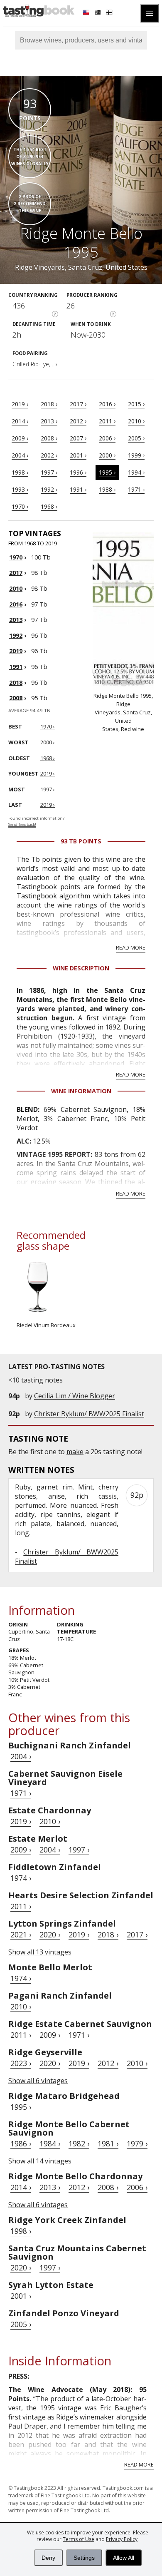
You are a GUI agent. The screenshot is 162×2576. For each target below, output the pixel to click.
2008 (16, 698)
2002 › (49, 455)
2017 (16, 573)
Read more (131, 947)
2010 (16, 588)
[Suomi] (110, 13)
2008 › (49, 438)
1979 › (137, 2143)
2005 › (136, 438)
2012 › (78, 421)
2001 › (78, 455)
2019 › (20, 404)
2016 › (107, 404)
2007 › (78, 438)
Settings (84, 2558)
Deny (48, 2558)
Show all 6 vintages (38, 2081)
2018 (16, 683)
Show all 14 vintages (40, 2161)
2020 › (50, 1934)
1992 (16, 635)
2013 (16, 620)
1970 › (20, 506)
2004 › (20, 455)
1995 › (107, 472)
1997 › (49, 472)
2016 (16, 604)
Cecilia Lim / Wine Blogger (75, 1396)
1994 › (136, 472)
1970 (16, 557)
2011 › (107, 421)
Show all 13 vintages (40, 1952)
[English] (87, 13)
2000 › (107, 455)
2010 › (136, 421)
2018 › (49, 404)
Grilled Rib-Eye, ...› (35, 364)
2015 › (136, 404)
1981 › (108, 2143)
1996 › (78, 472)
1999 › (136, 455)
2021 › (21, 1934)
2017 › (78, 404)
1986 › (21, 2143)
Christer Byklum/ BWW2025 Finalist (89, 1414)
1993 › (20, 489)
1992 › (49, 489)
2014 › (20, 421)
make (75, 1452)
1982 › (79, 2143)
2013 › (49, 421)
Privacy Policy (122, 2539)
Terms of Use (79, 2539)
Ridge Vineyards (40, 267)
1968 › (49, 506)
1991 (16, 667)
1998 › (20, 472)
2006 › (107, 438)
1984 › (50, 2143)
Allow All (124, 2558)
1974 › (21, 1878)
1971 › (136, 489)
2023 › (21, 2063)
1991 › (78, 489)
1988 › (107, 489)
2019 (16, 651)
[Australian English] (98, 13)
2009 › (20, 438)
